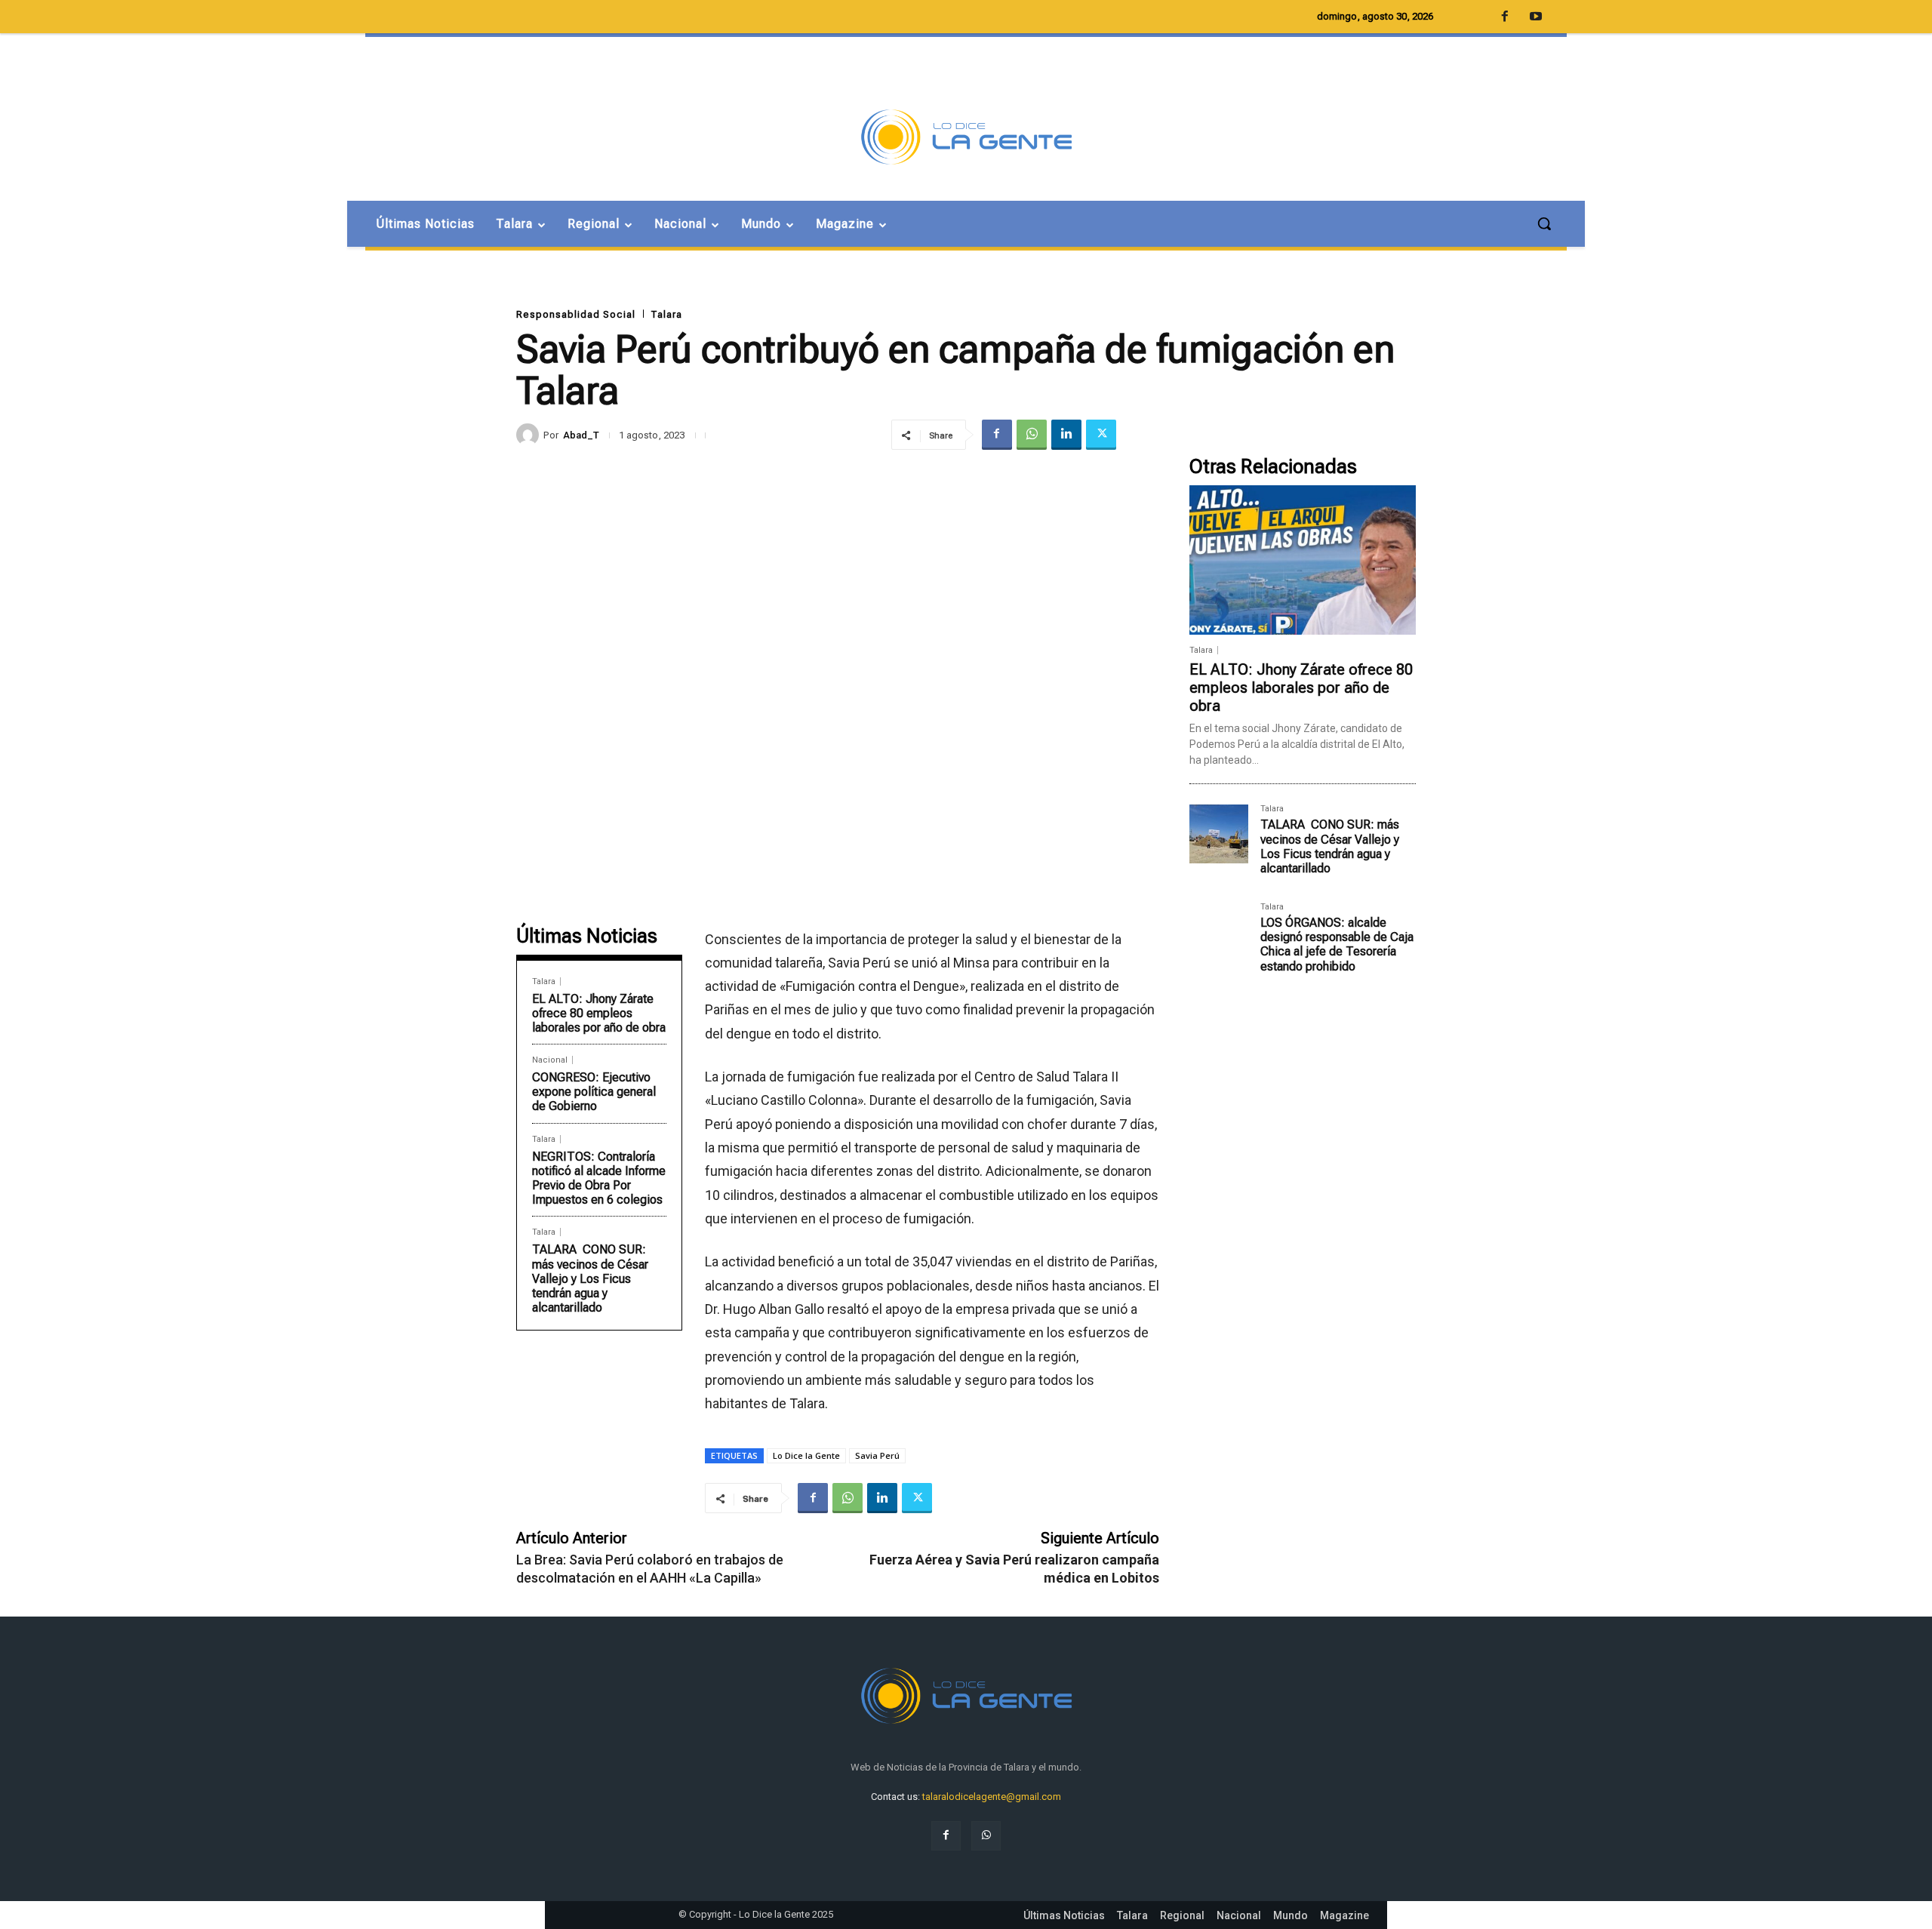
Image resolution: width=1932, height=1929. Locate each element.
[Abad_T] (530, 435)
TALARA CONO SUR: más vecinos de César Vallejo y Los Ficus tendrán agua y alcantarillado (590, 1278)
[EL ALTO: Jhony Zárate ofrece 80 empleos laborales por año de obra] (1303, 560)
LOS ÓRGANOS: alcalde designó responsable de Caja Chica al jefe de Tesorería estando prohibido (1337, 945)
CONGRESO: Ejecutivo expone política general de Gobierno (594, 1092)
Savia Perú (877, 1455)
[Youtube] (1536, 17)
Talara (666, 314)
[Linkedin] (1066, 435)
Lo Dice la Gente (806, 1455)
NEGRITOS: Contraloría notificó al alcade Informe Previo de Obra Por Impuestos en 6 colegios (599, 1178)
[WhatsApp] (1032, 435)
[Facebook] (997, 435)
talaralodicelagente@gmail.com (992, 1797)
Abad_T (581, 435)
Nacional (550, 1060)
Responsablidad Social (576, 314)
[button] (1544, 223)
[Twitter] (1101, 435)
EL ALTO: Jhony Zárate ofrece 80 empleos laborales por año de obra (599, 1013)
